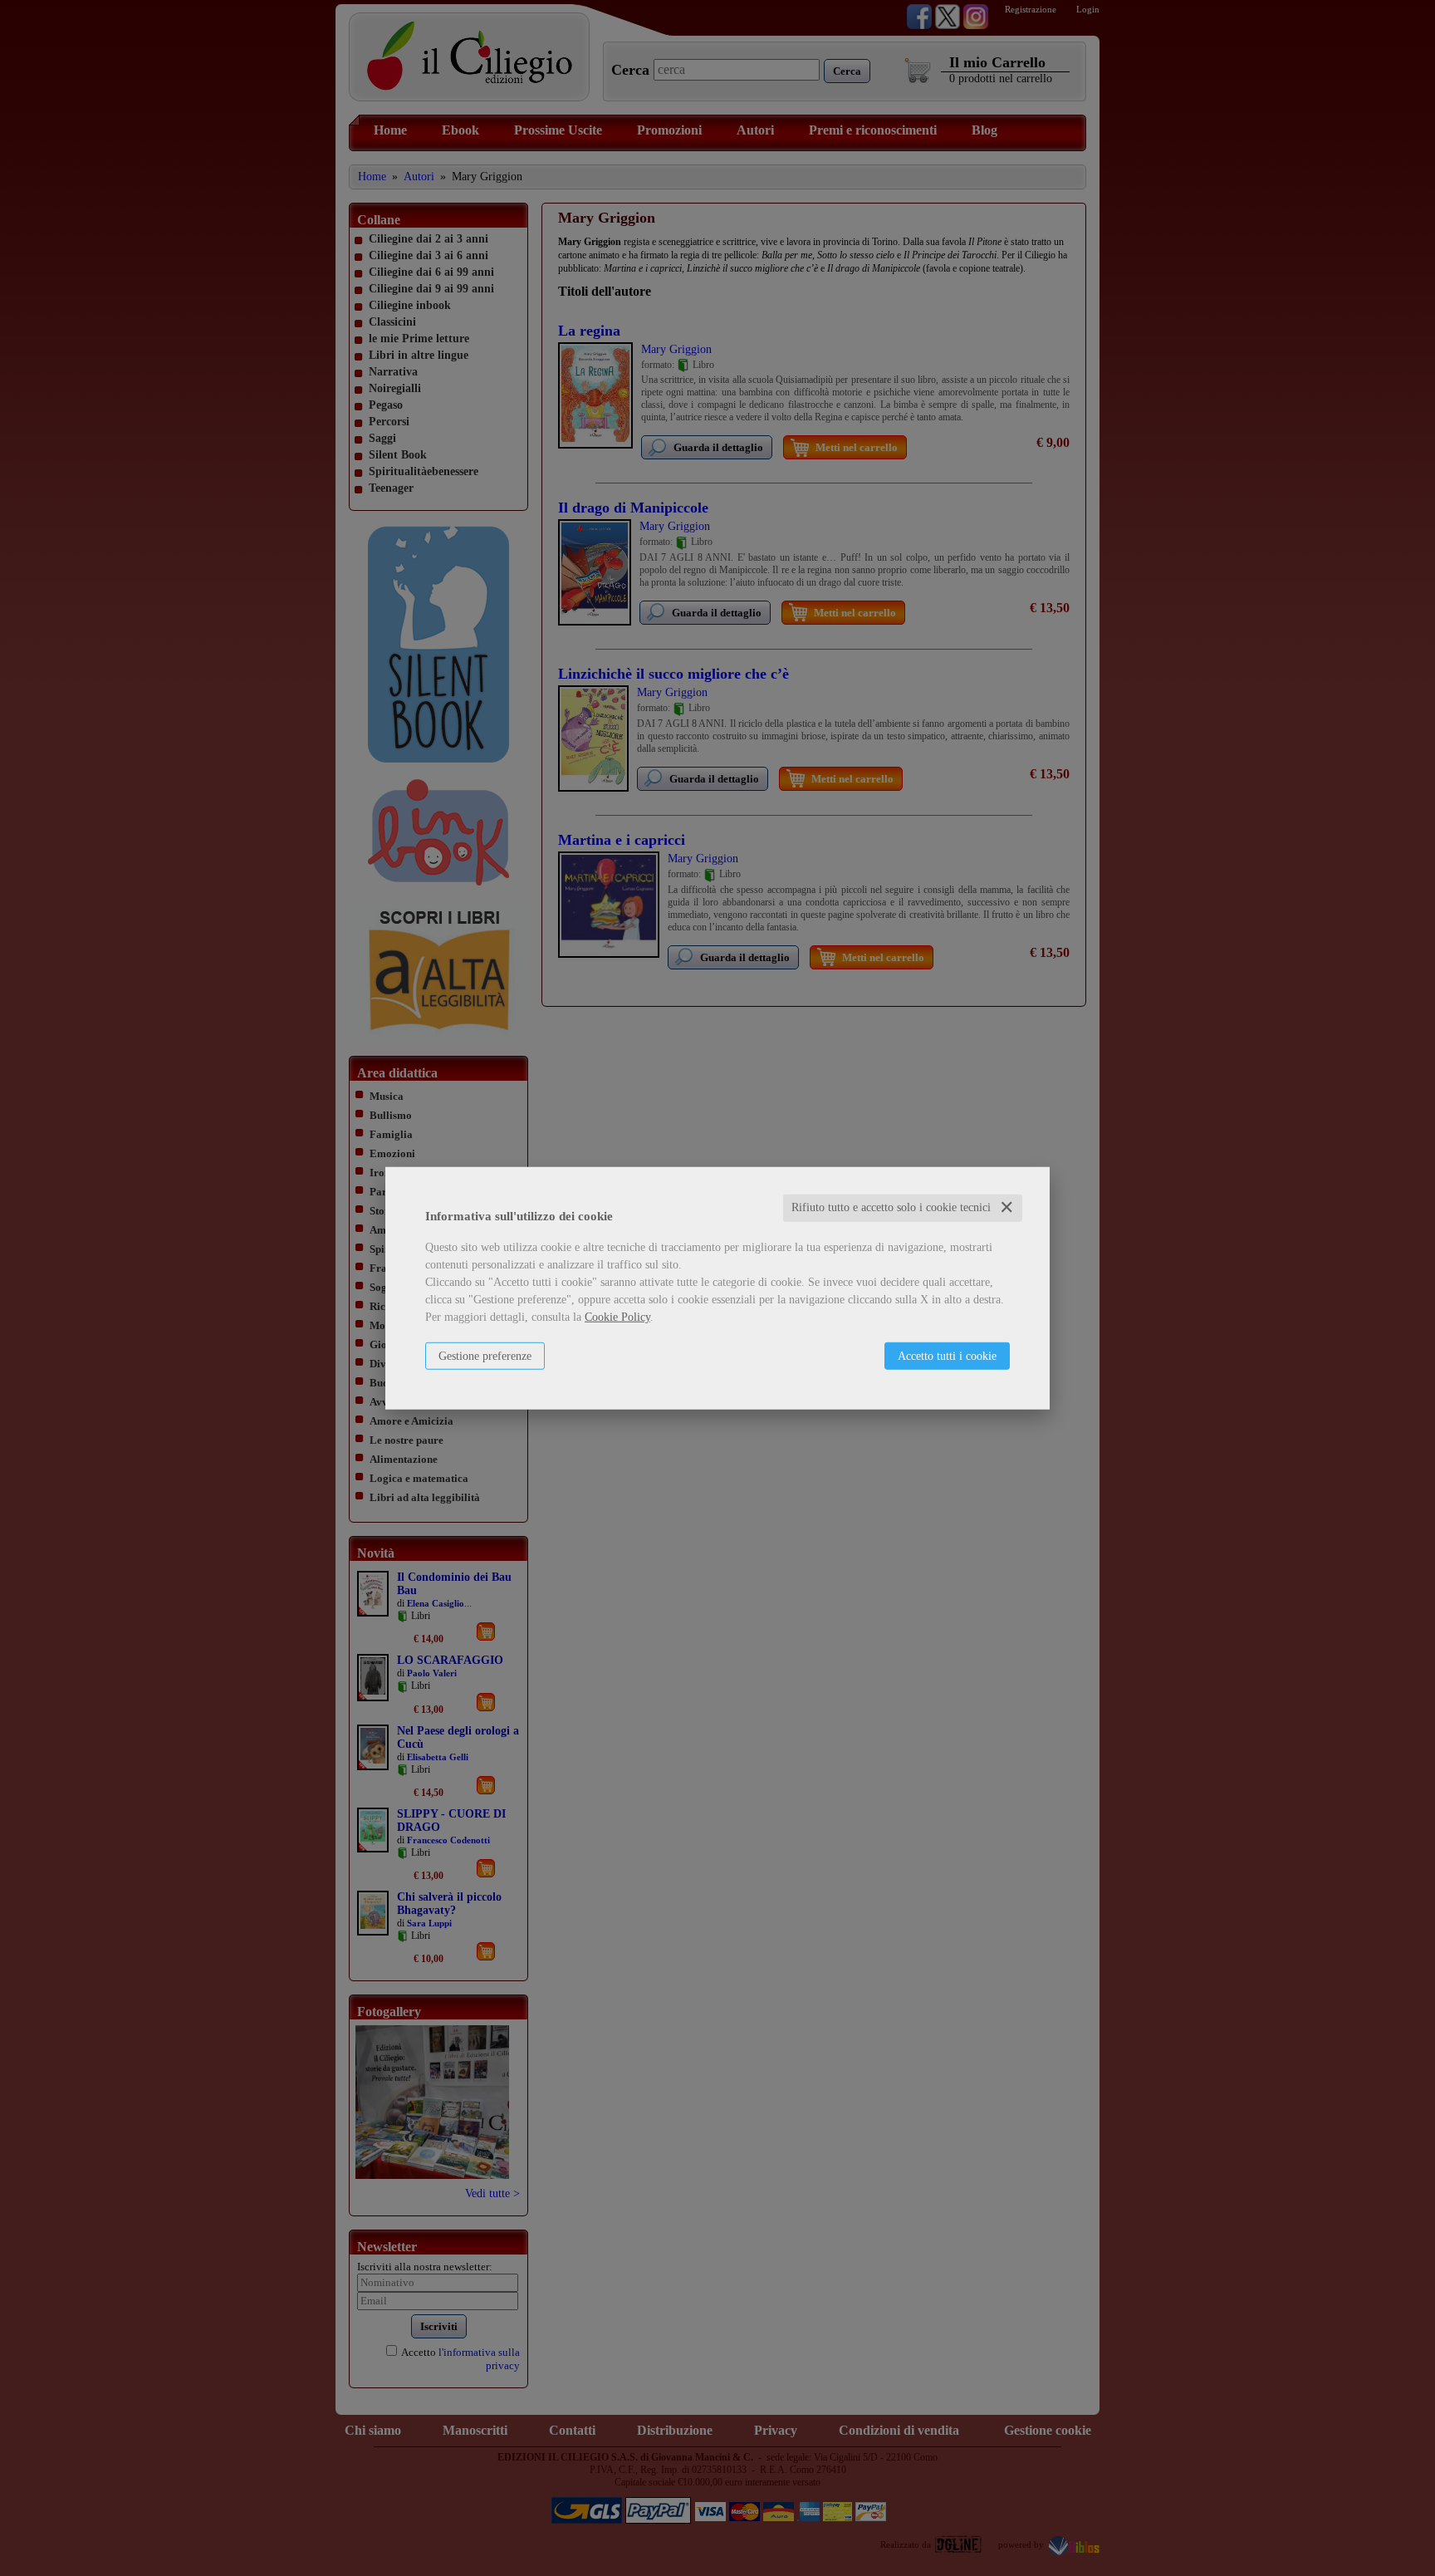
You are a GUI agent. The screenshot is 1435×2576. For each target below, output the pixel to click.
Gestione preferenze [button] (485, 1356)
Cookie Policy (617, 1317)
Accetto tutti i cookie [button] (947, 1356)
